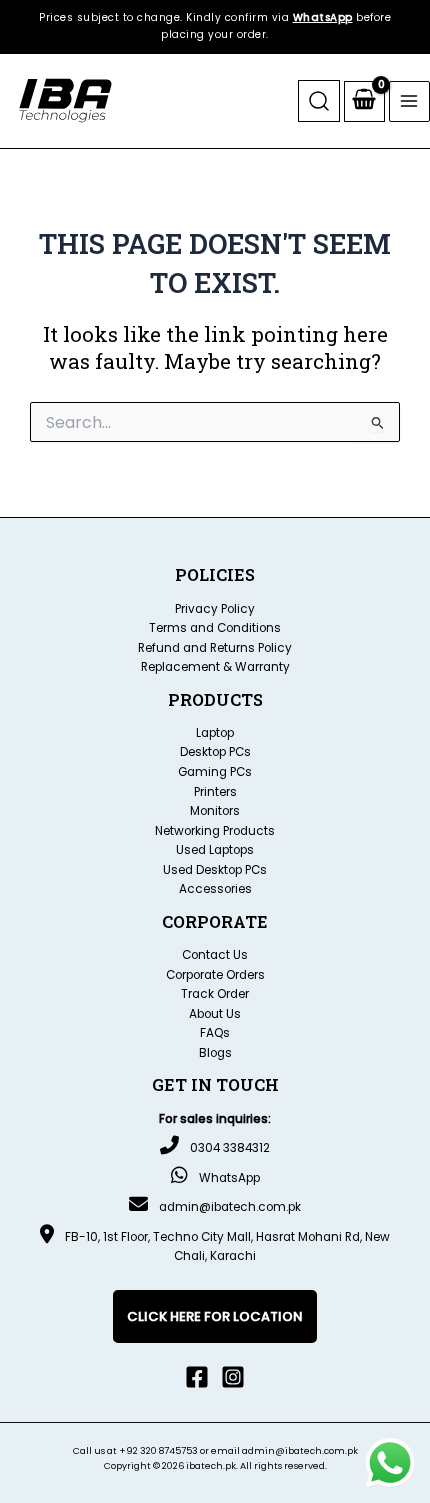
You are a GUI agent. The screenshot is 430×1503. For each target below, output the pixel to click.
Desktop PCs (215, 752)
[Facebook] (197, 1377)
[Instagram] (233, 1377)
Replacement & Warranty (215, 667)
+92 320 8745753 (158, 1450)
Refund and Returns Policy (215, 648)
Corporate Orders (215, 975)
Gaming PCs (215, 772)
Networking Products (215, 831)
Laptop (215, 733)
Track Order (215, 994)
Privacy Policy (215, 609)
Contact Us (215, 955)
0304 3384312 (230, 1148)
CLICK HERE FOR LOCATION (215, 1316)
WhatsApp (323, 17)
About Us (215, 1014)
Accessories (215, 889)
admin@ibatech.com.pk (230, 1207)
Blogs (215, 1053)
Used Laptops (215, 850)
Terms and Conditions (215, 628)
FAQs (215, 1033)
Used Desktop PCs (215, 870)
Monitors (215, 811)
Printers (215, 792)
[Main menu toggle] (409, 101)
